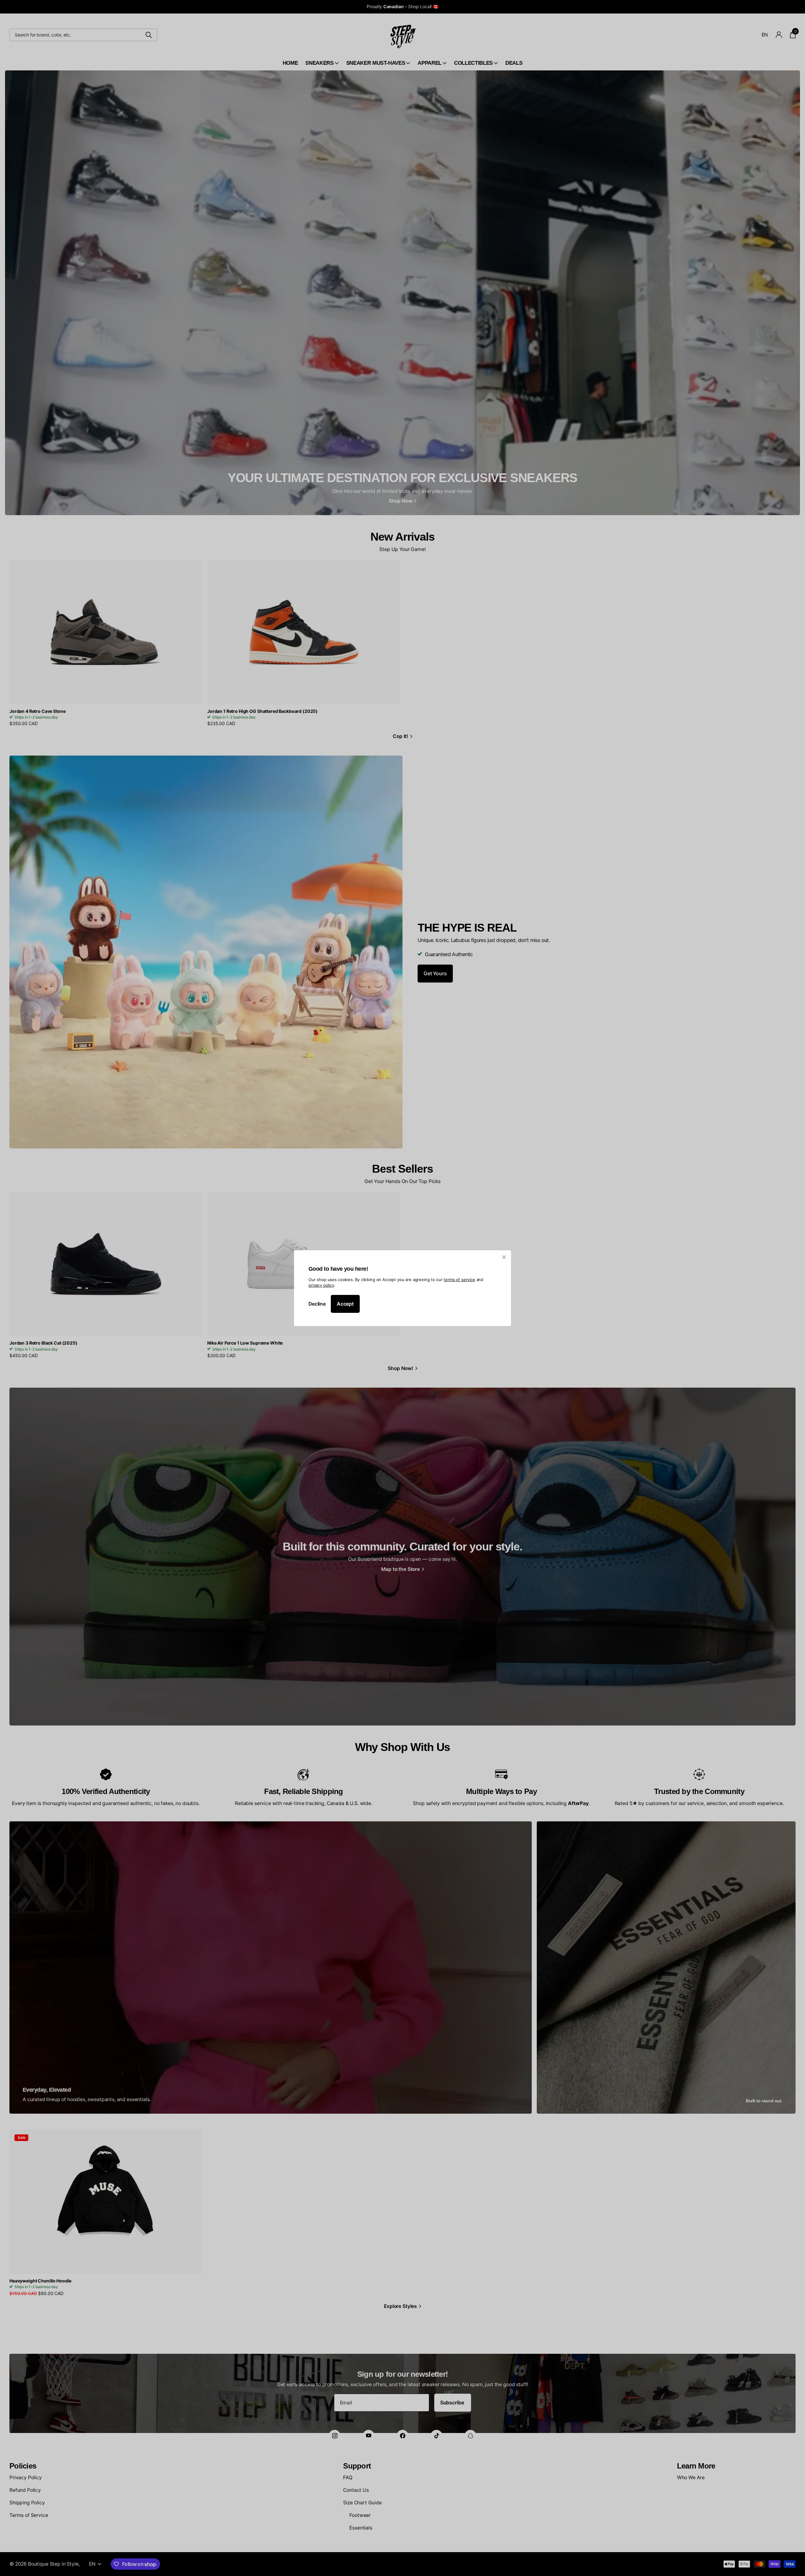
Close (504, 1257)
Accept (345, 1304)
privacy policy (321, 1285)
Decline (317, 1304)
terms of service (459, 1279)
